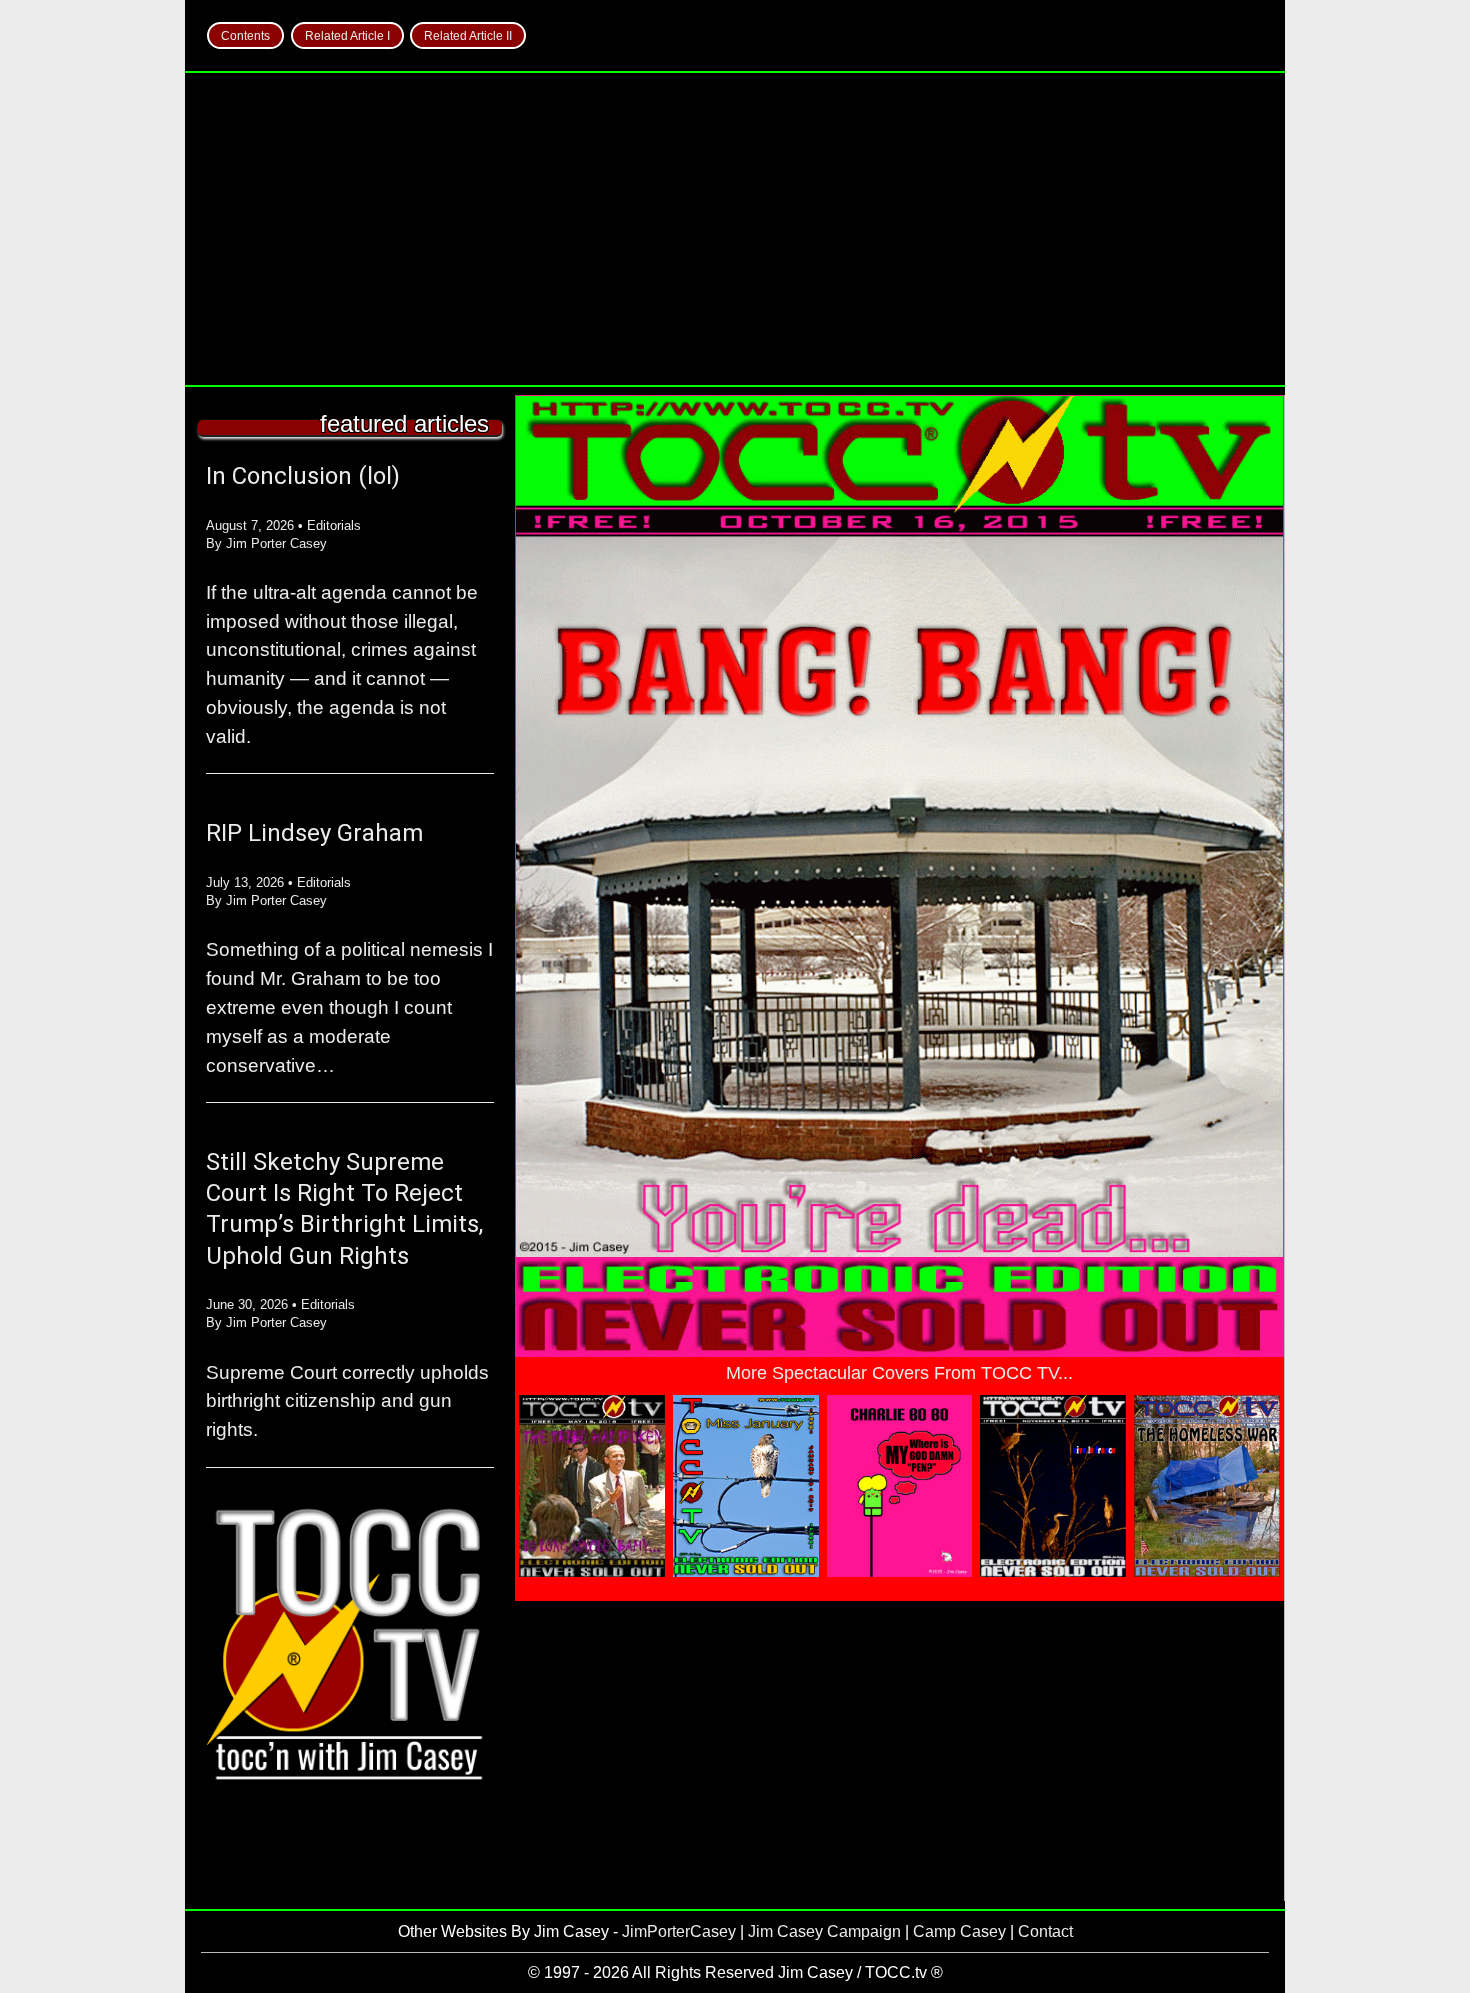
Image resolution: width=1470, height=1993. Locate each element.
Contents (245, 36)
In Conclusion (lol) (303, 476)
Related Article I (347, 36)
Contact (1045, 1931)
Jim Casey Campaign (824, 1931)
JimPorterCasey (679, 1931)
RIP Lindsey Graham (314, 833)
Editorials (334, 525)
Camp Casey (959, 1931)
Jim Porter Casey (276, 543)
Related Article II (468, 36)
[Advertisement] (735, 229)
